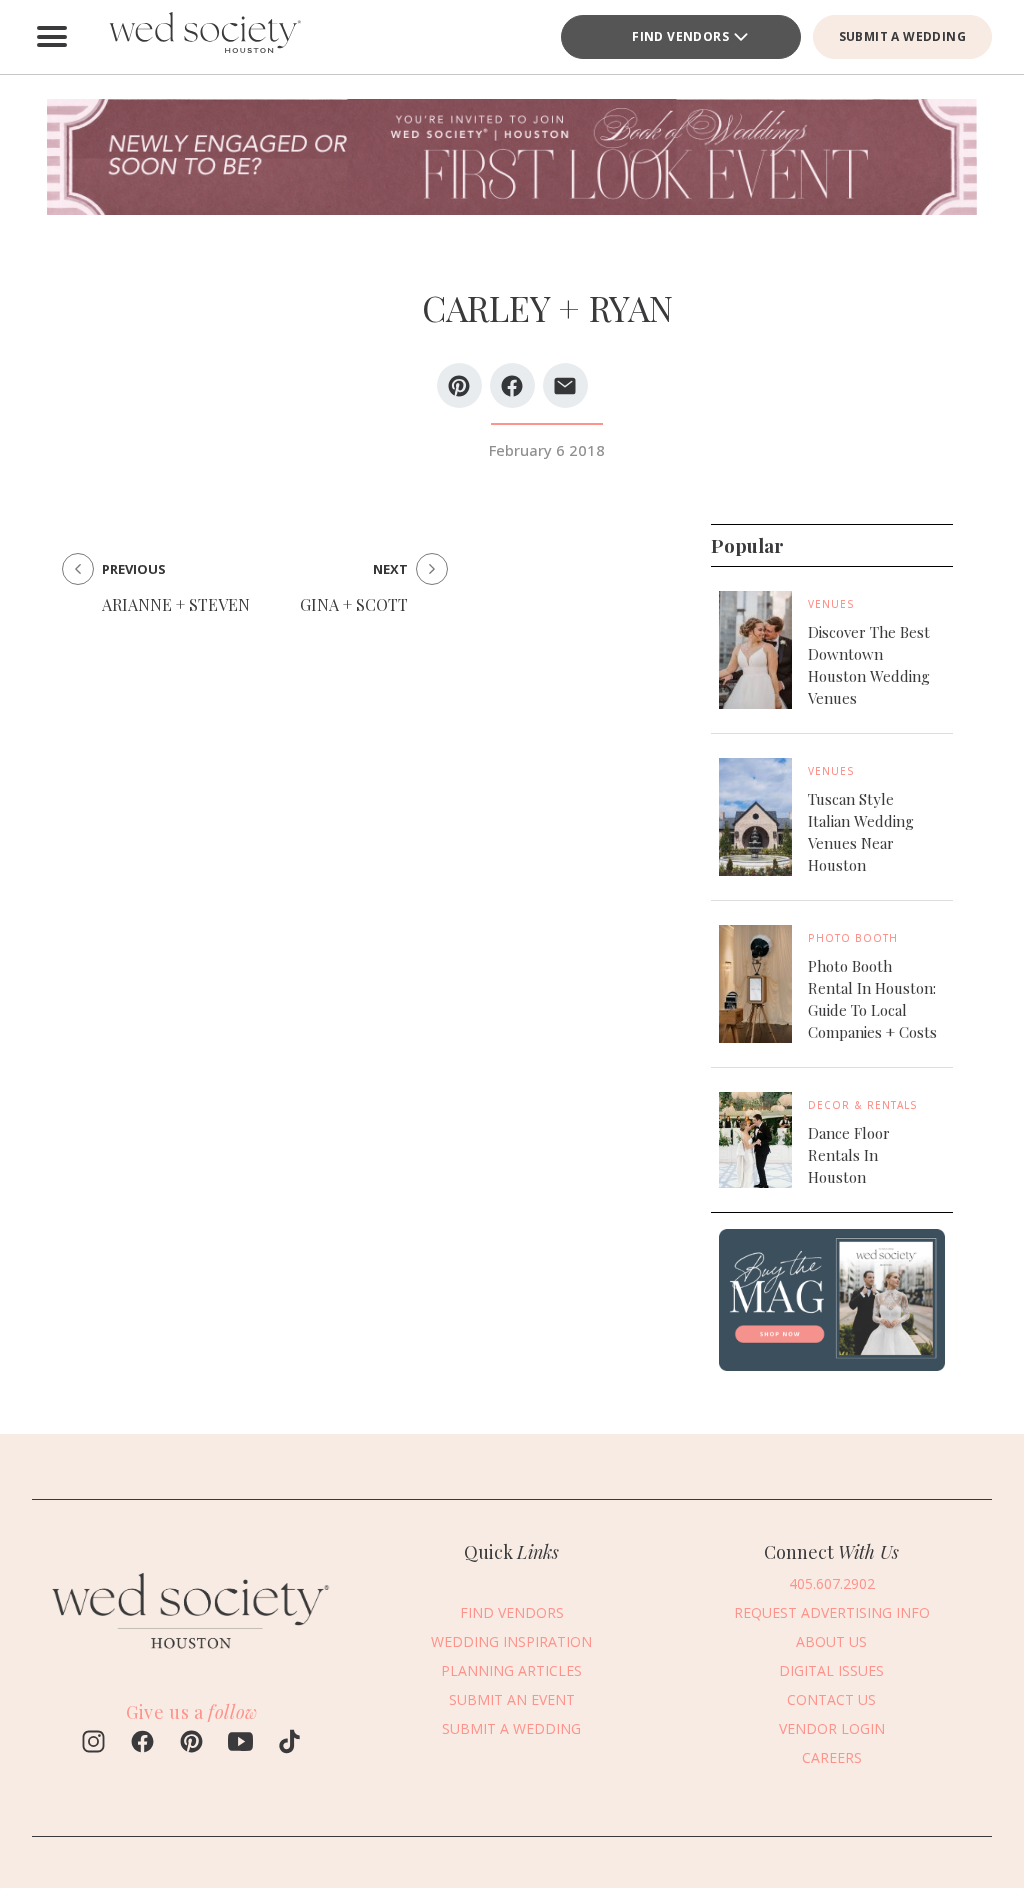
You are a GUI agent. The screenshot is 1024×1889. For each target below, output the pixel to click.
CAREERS (832, 1757)
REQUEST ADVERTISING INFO (832, 1612)
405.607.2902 (832, 1583)
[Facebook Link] (142, 1744)
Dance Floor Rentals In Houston (849, 1155)
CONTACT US (831, 1699)
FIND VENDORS (512, 1612)
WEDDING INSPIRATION (511, 1641)
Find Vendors (680, 36)
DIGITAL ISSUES (831, 1670)
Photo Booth (853, 938)
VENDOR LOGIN (832, 1728)
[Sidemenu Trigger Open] (52, 37)
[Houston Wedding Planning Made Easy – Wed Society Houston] (202, 37)
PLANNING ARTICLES (511, 1670)
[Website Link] (192, 1659)
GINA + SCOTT (354, 604)
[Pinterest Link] (191, 1744)
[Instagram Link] (93, 1744)
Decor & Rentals (863, 1105)
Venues (831, 604)
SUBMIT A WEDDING (902, 36)
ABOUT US (831, 1641)
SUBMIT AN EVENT (512, 1699)
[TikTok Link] (289, 1744)
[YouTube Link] (240, 1744)
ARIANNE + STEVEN (176, 604)
